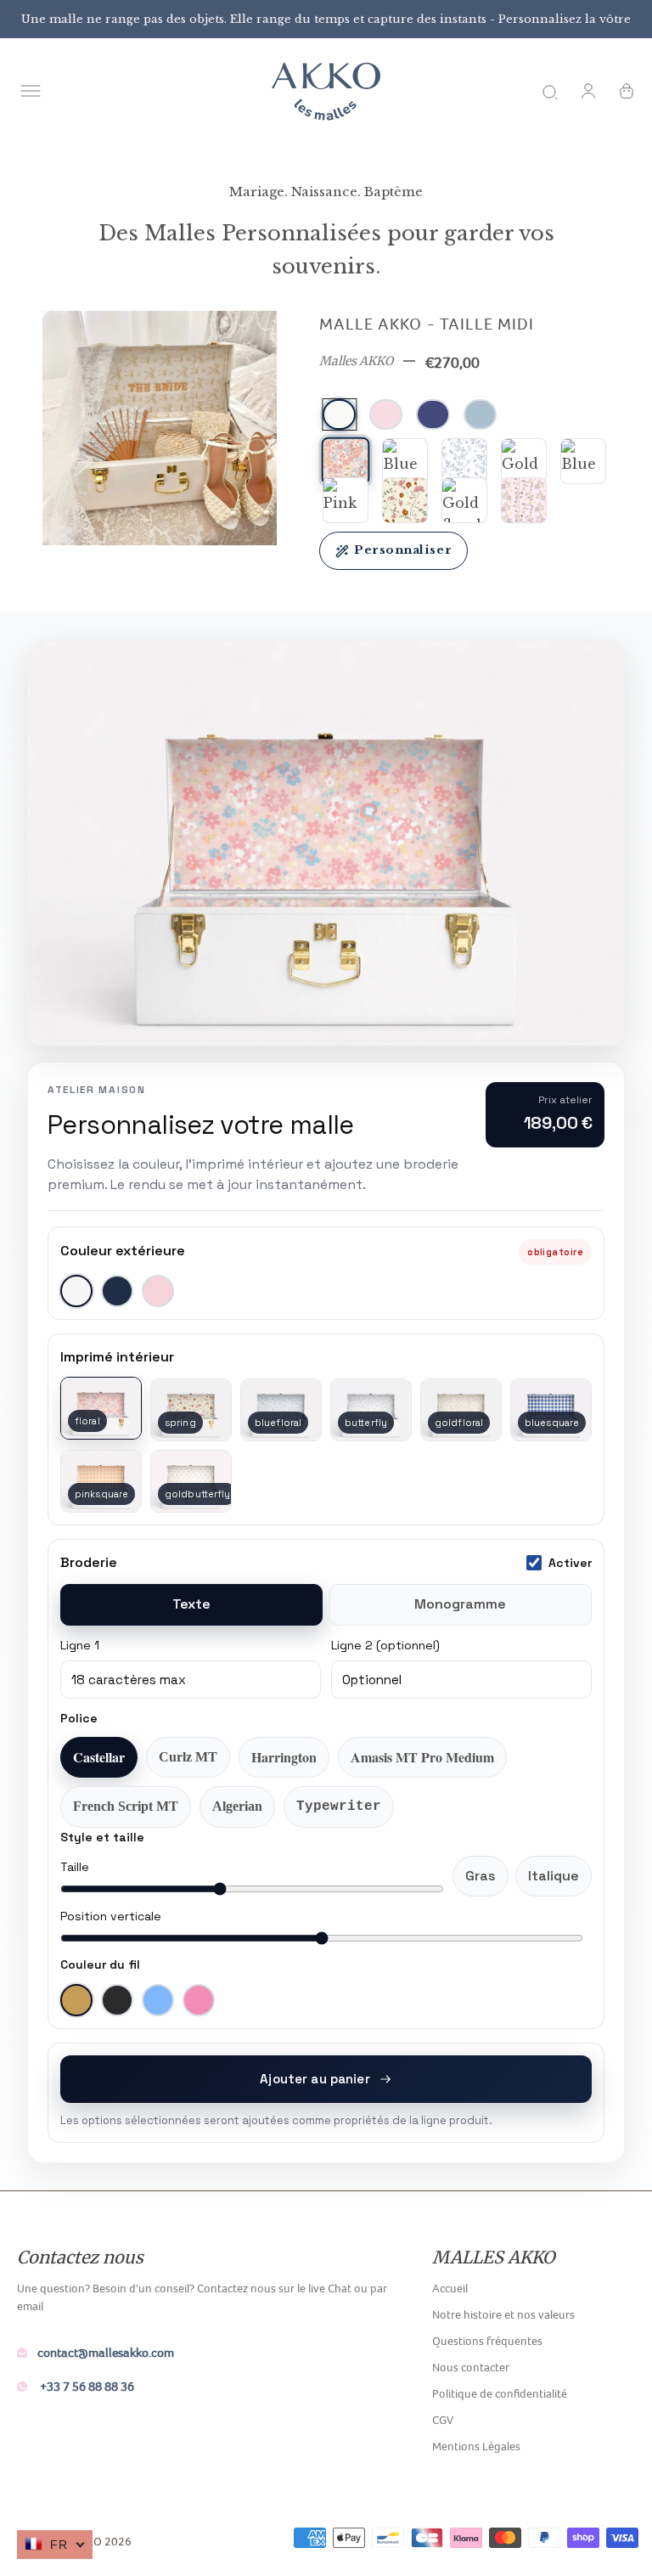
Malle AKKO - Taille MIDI (427, 324)
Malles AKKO (356, 361)
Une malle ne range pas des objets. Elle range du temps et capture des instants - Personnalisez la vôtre (326, 19)
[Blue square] (583, 461)
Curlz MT (188, 1757)
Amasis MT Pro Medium (422, 1757)
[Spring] (405, 500)
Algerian (237, 1806)
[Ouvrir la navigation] (31, 91)
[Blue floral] (405, 461)
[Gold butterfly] (524, 461)
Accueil (450, 2288)
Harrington (284, 1757)
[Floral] (346, 462)
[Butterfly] (464, 461)
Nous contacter (471, 2367)
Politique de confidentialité (500, 2393)
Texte (191, 1604)
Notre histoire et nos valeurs (503, 2314)
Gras (481, 1876)
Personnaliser (403, 550)
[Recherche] (550, 91)
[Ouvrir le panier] (627, 91)
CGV (443, 2420)
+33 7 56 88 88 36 (86, 2386)
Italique (554, 1876)
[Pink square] (346, 500)
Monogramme (460, 1604)
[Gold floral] (464, 500)
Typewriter (339, 1807)
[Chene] (524, 500)
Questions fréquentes (487, 2341)
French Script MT (126, 1806)
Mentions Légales (476, 2446)
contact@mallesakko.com (106, 2352)
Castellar (99, 1757)
